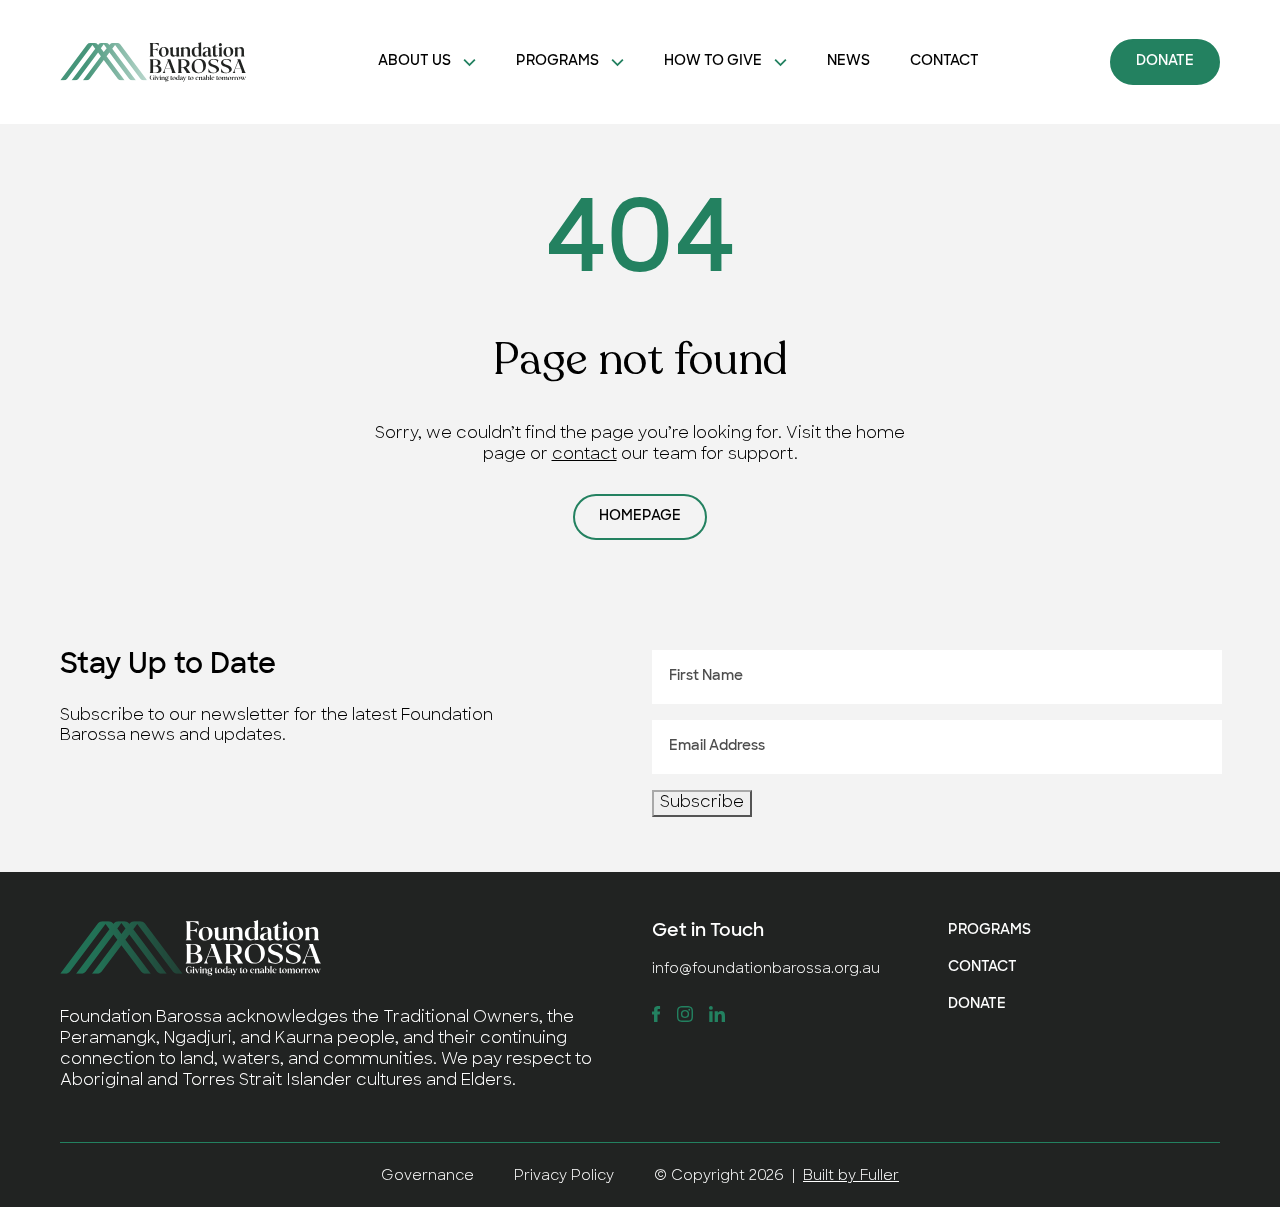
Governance (427, 1176)
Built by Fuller (851, 1176)
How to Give (713, 61)
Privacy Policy (564, 1176)
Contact (944, 61)
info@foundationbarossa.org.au (766, 969)
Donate (1165, 61)
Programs (557, 61)
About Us (414, 61)
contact (584, 455)
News (848, 61)
